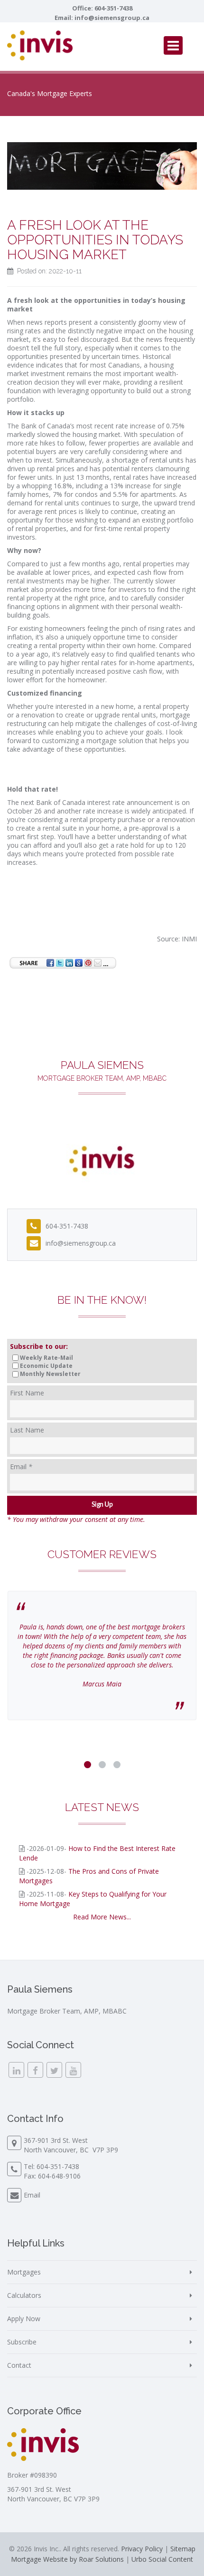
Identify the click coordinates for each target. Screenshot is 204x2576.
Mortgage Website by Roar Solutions (67, 2559)
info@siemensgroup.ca (112, 18)
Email (21, 1467)
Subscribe (22, 2342)
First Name (27, 1393)
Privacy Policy (142, 2549)
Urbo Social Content (162, 2559)
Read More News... (102, 1917)
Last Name (27, 1430)
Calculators (24, 2295)
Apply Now (24, 2319)
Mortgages (24, 2272)
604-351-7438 (113, 8)
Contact (19, 2365)
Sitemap (183, 2549)
